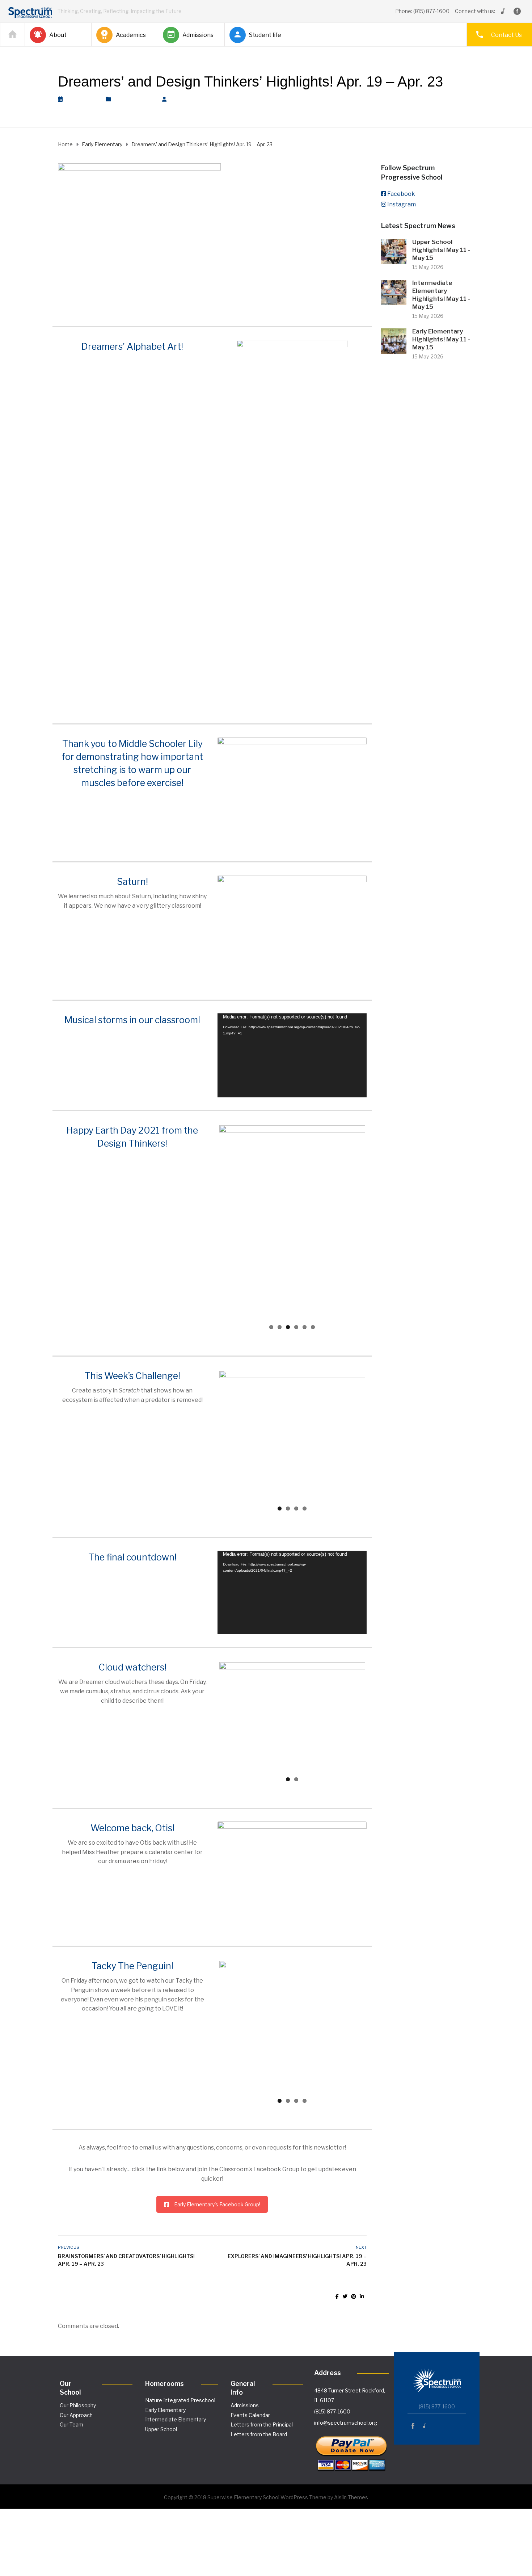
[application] (292, 1055)
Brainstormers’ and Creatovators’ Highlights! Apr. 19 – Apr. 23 (126, 2216)
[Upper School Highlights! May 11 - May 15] (394, 251)
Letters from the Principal (262, 2381)
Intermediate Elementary (176, 2376)
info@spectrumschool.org (346, 2380)
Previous (208, 1222)
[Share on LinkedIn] (362, 2253)
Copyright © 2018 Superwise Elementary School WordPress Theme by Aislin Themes (266, 2454)
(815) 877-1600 (332, 2368)
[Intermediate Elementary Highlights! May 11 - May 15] (394, 292)
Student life (265, 35)
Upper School (161, 2386)
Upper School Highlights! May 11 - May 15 (441, 250)
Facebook (401, 194)
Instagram (402, 204)
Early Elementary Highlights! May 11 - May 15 (441, 339)
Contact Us (506, 35)
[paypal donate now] (351, 2407)
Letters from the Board (259, 2391)
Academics (131, 35)
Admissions (198, 35)
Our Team (71, 2381)
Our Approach (76, 2372)
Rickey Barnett (194, 99)
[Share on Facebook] (337, 2253)
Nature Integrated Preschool (180, 2357)
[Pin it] (354, 2253)
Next (376, 1222)
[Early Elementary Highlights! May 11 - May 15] (394, 341)
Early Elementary (135, 99)
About (58, 35)
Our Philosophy (78, 2362)
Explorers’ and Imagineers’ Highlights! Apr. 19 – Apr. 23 (297, 2216)
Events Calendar (250, 2372)
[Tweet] (345, 2253)
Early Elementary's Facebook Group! (217, 2161)
